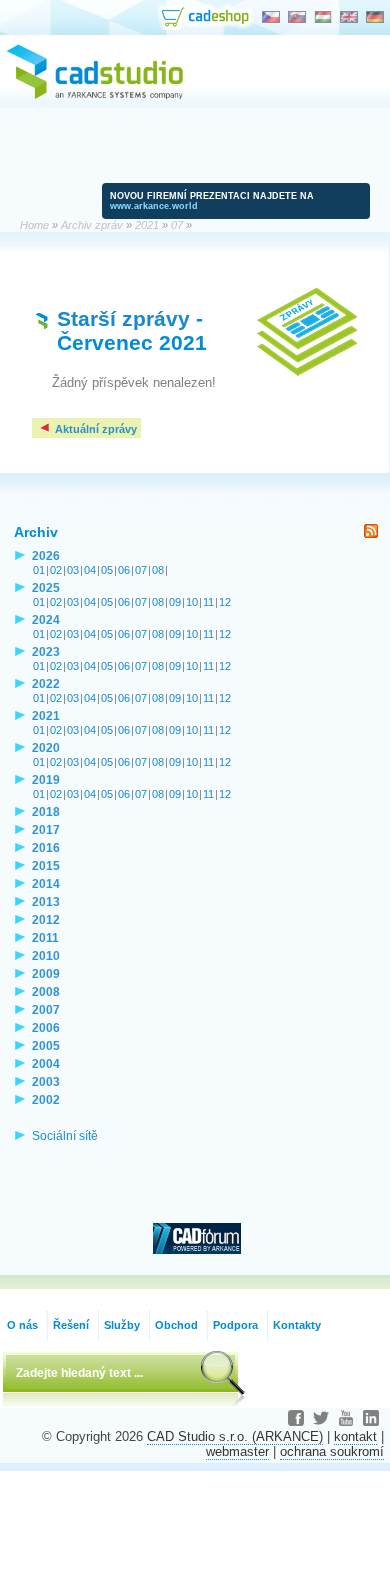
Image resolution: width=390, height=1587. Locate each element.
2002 (46, 1099)
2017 (46, 829)
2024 (46, 619)
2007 (46, 1009)
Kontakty (297, 1325)
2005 (46, 1045)
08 (158, 570)
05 (107, 570)
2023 (46, 651)
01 (39, 570)
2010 (46, 955)
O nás (22, 1325)
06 (124, 570)
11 (208, 602)
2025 (46, 587)
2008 (46, 991)
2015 (46, 865)
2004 (46, 1063)
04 (90, 570)
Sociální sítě (65, 1135)
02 (56, 570)
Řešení (71, 1325)
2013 (46, 901)
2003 (46, 1081)
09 (175, 602)
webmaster (237, 1451)
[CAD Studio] (95, 96)
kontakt (355, 1436)
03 (73, 570)
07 (141, 570)
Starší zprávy (123, 318)
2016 (46, 847)
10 (192, 602)
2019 (46, 779)
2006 (46, 1027)
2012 (46, 919)
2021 (46, 715)
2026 (46, 555)
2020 (46, 747)
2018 (46, 811)
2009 (46, 973)
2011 (45, 937)
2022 (46, 683)
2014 (46, 883)
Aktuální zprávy (94, 429)
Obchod (176, 1325)
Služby (122, 1325)
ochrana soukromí (332, 1451)
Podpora (235, 1325)
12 (225, 602)
